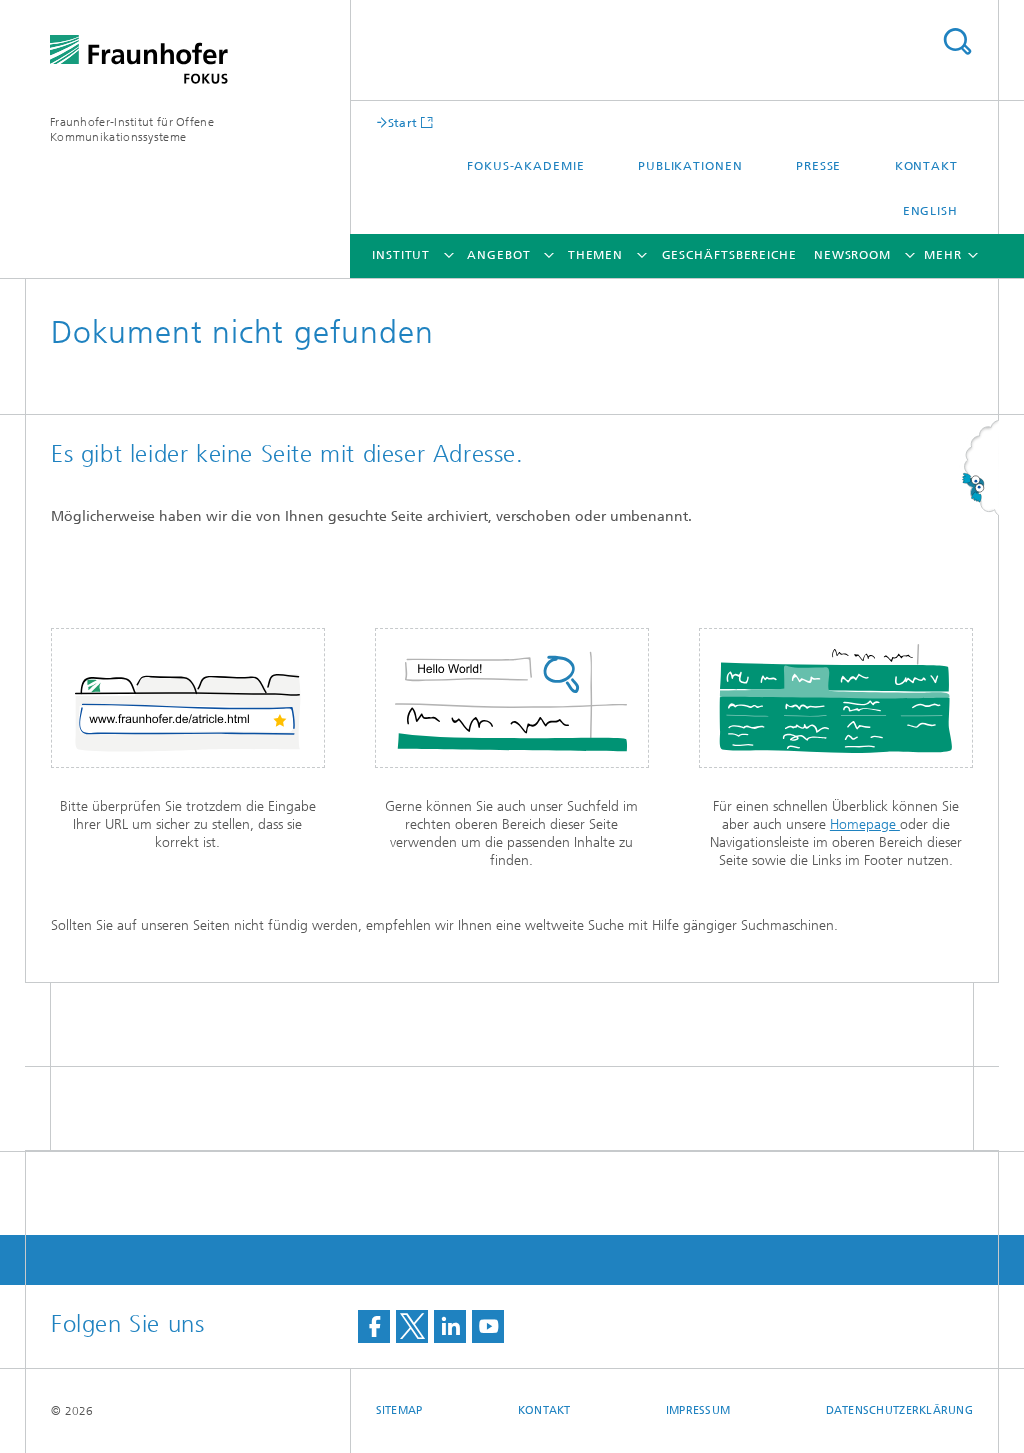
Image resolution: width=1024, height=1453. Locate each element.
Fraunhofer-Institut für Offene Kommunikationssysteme (132, 129)
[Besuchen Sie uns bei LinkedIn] (450, 1326)
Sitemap (399, 1410)
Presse (818, 166)
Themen (595, 255)
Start (403, 122)
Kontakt (926, 166)
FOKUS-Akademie (526, 166)
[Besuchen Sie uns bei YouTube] (488, 1326)
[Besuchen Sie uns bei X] (412, 1326)
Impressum (698, 1410)
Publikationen (690, 166)
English (930, 211)
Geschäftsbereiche (729, 255)
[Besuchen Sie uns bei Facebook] (374, 1326)
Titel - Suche (957, 41)
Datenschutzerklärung (900, 1410)
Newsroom (852, 255)
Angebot (498, 255)
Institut (401, 255)
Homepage (865, 824)
